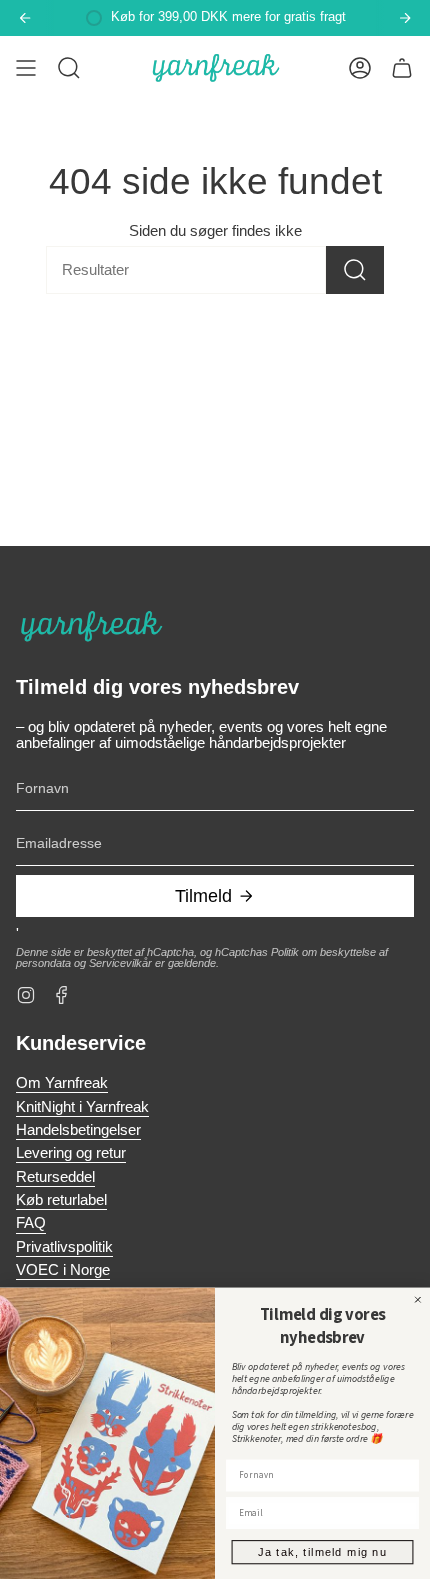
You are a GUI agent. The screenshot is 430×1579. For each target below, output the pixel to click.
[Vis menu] (26, 68)
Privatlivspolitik (64, 1247)
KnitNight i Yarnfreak (82, 1107)
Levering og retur (71, 1153)
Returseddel (55, 1177)
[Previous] (25, 18)
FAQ (31, 1223)
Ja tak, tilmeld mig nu (322, 1552)
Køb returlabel (61, 1200)
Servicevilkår (120, 963)
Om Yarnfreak (62, 1083)
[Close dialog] (417, 1299)
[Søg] (355, 270)
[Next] (405, 18)
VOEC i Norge (63, 1270)
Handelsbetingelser (78, 1130)
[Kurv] (402, 68)
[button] (69, 68)
